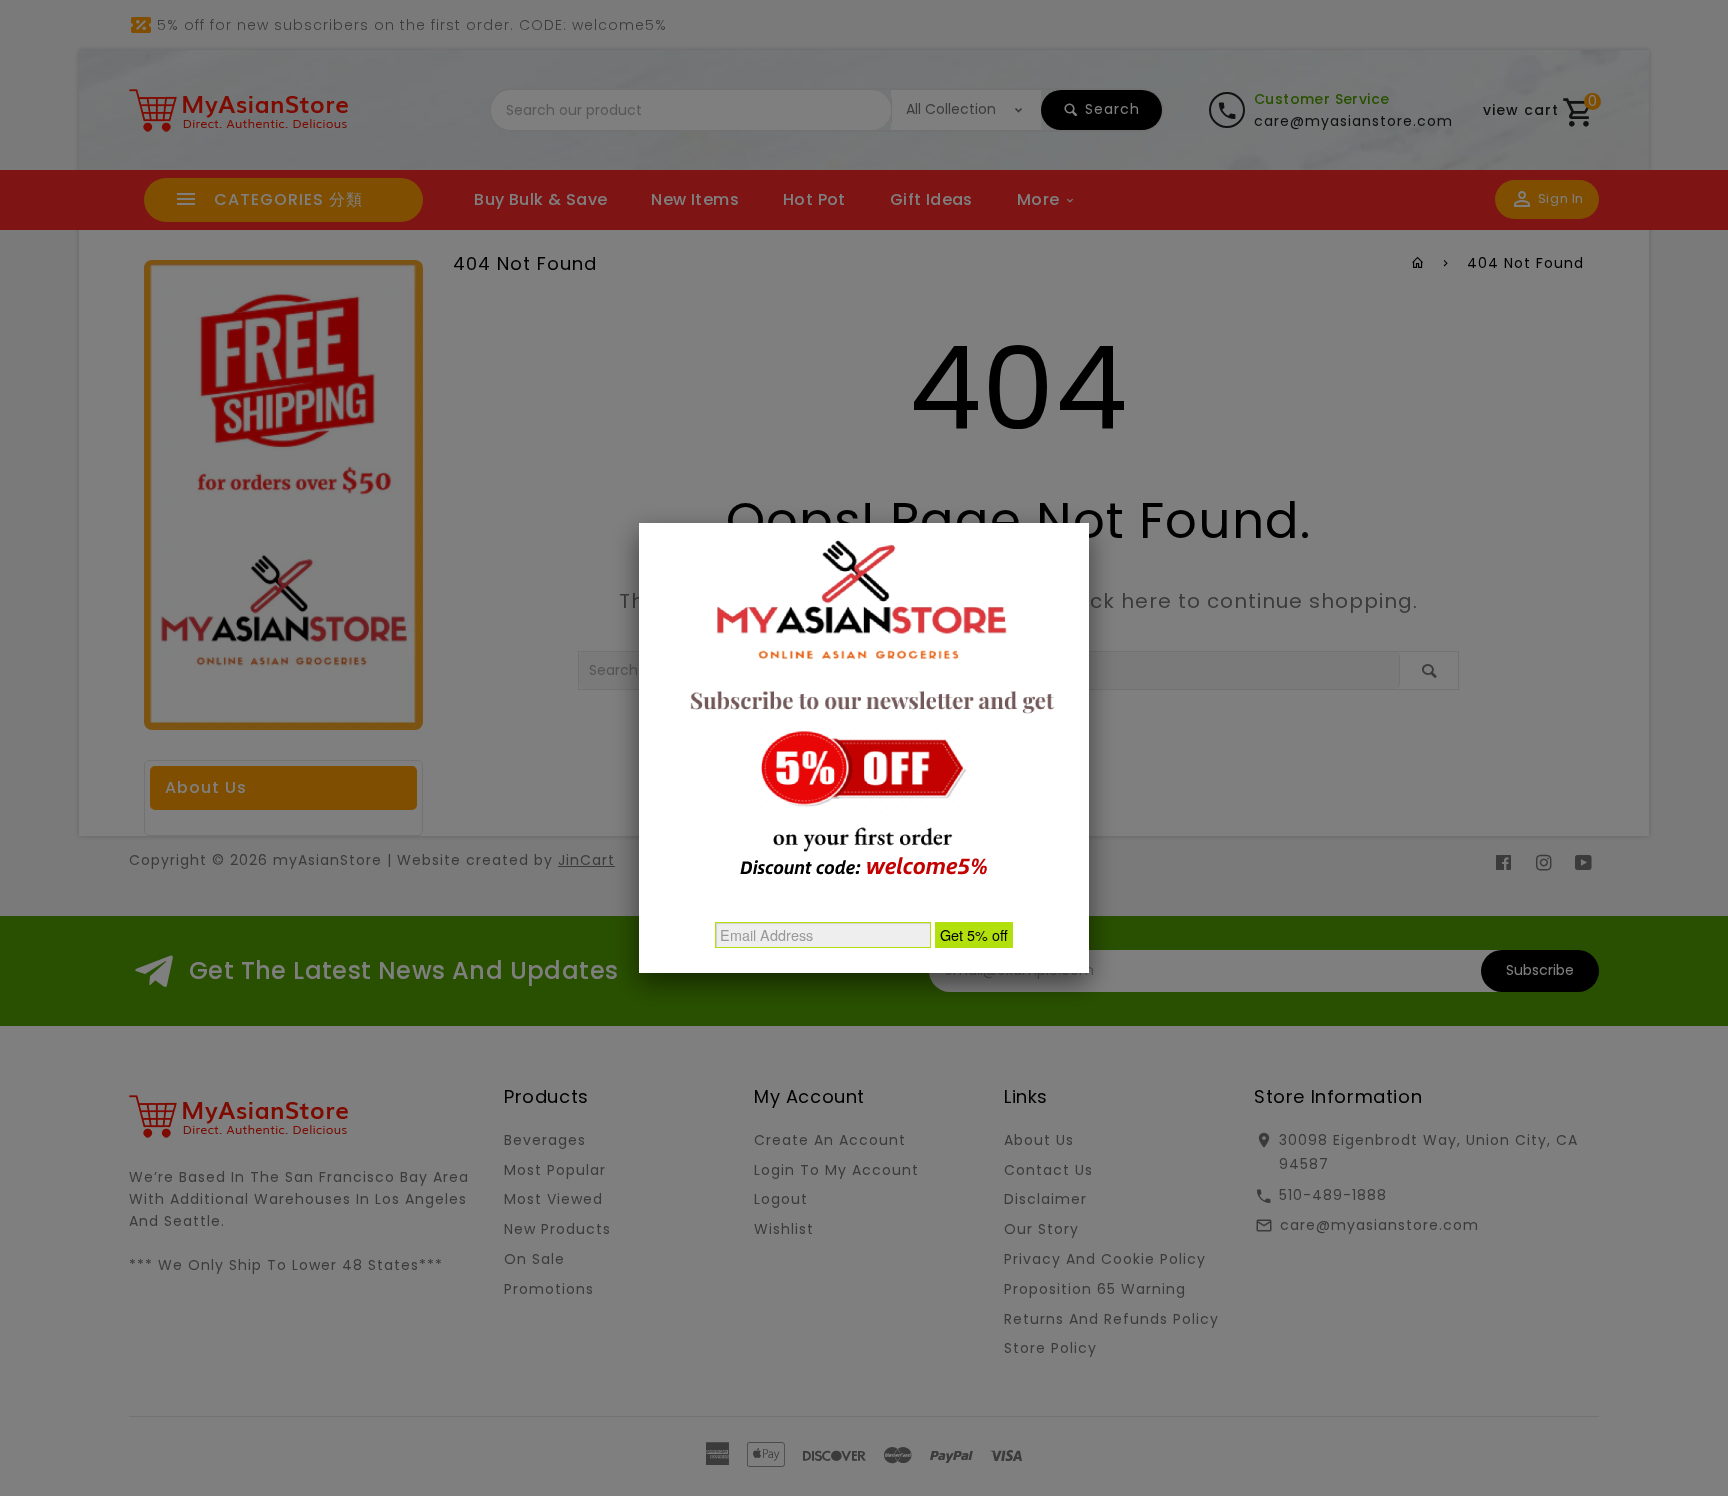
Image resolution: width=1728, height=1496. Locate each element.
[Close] (1089, 523)
